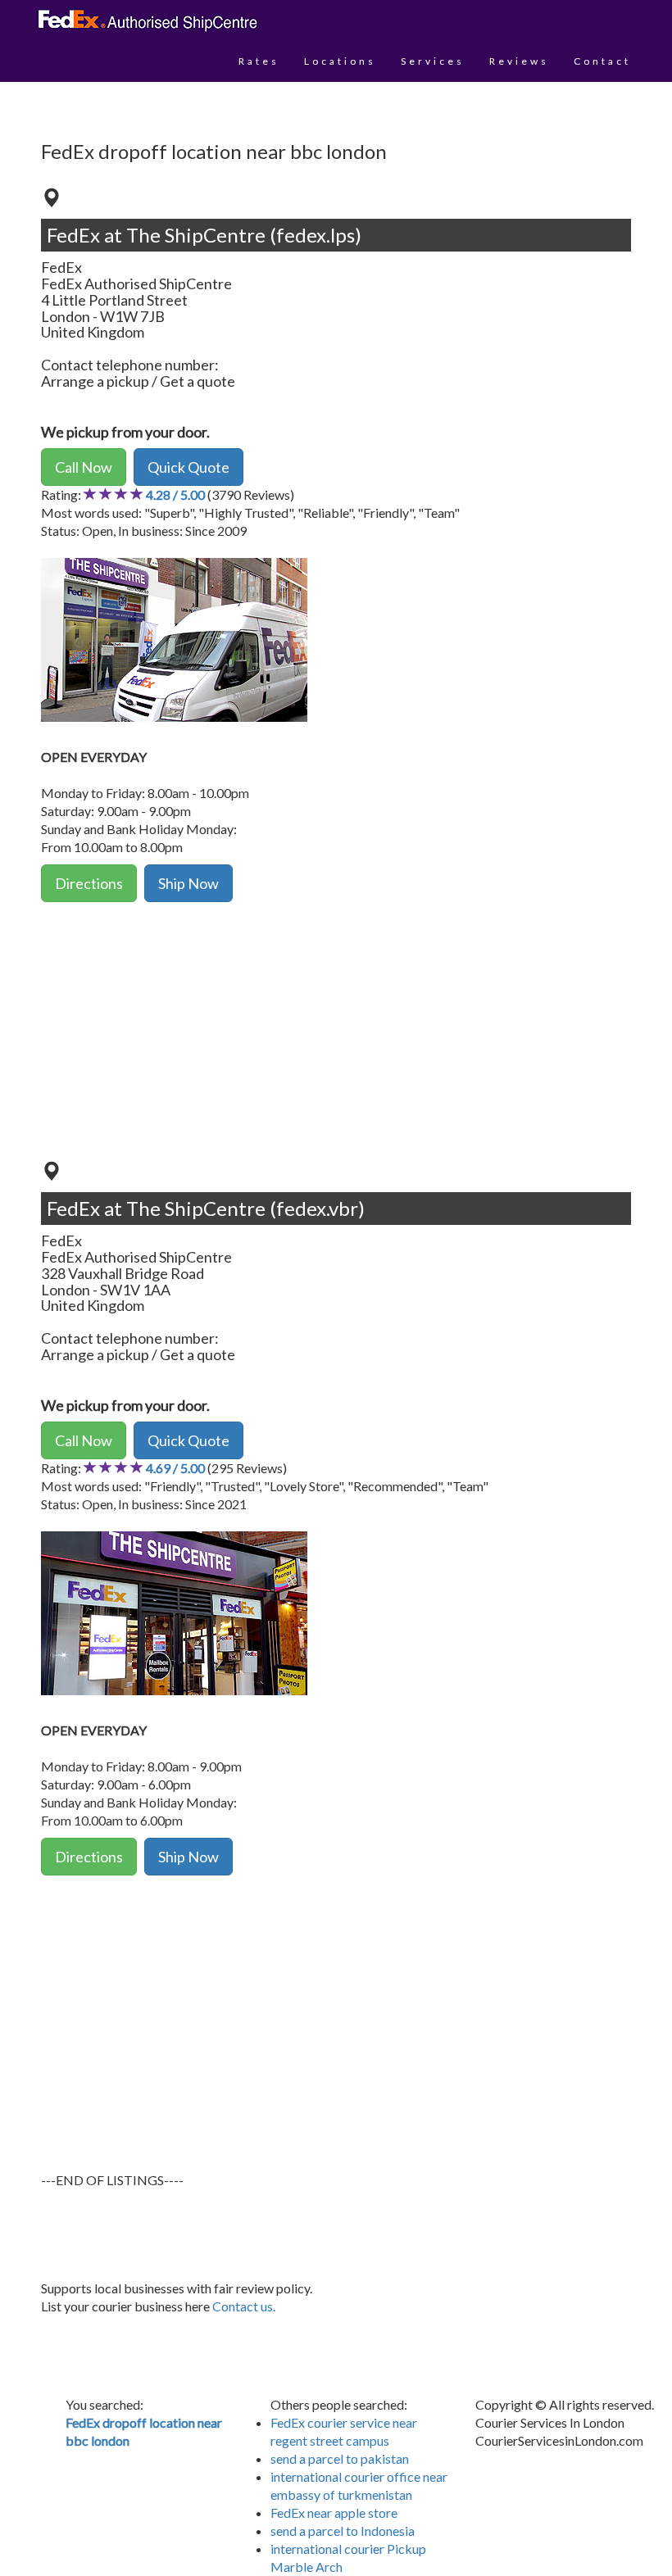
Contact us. (244, 2306)
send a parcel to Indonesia (343, 2531)
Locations (340, 61)
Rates (259, 61)
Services (433, 61)
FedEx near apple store (334, 2513)
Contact (602, 61)
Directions (89, 883)
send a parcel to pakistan (340, 2458)
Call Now (84, 467)
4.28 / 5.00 (175, 494)
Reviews (519, 61)
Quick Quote (188, 467)
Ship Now (188, 883)
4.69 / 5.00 (175, 1468)
